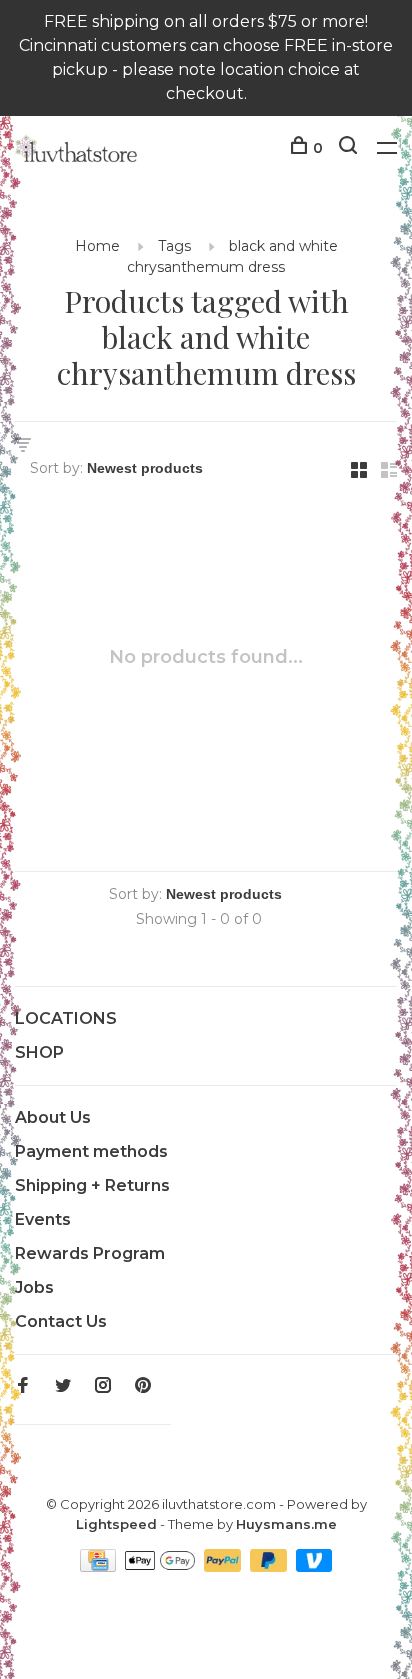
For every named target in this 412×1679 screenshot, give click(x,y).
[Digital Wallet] (162, 1566)
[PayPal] (224, 1566)
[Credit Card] (100, 1566)
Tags (174, 246)
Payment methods (91, 1151)
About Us (53, 1117)
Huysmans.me (286, 1524)
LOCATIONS (66, 1018)
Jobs (34, 1287)
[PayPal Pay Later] (270, 1566)
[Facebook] (23, 1386)
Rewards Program (90, 1253)
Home (97, 246)
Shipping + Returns (92, 1185)
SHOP (39, 1052)
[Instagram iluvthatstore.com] (103, 1386)
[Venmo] (314, 1566)
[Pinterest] (143, 1386)
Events (43, 1219)
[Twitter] (63, 1386)
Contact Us (61, 1321)
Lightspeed (116, 1524)
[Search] (350, 148)
